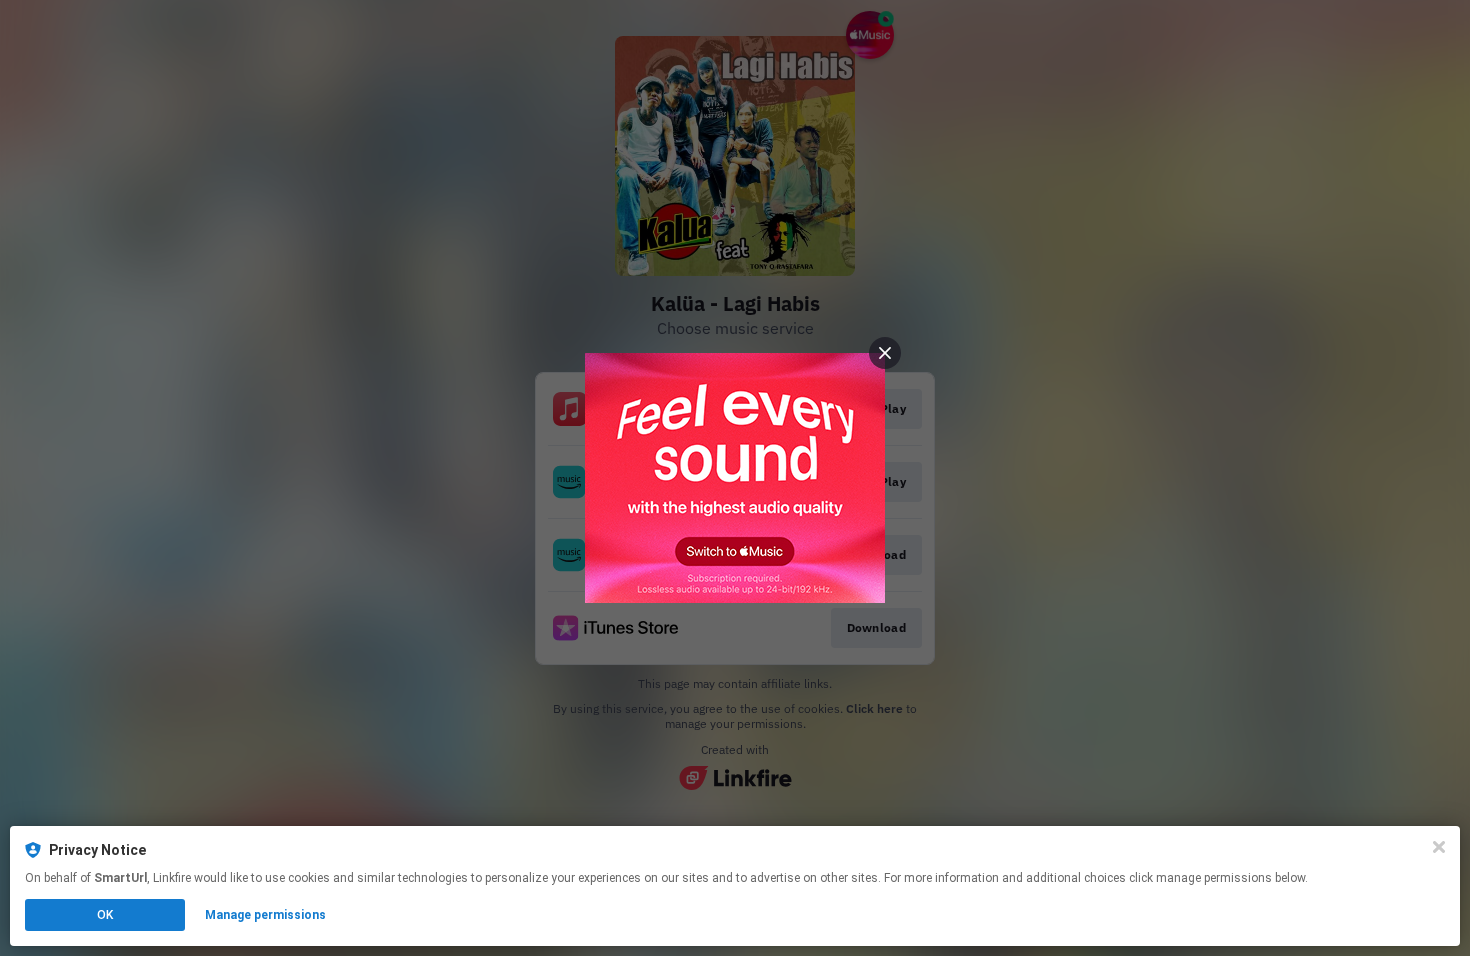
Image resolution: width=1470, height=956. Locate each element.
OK (105, 915)
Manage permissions (265, 915)
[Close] (1439, 847)
